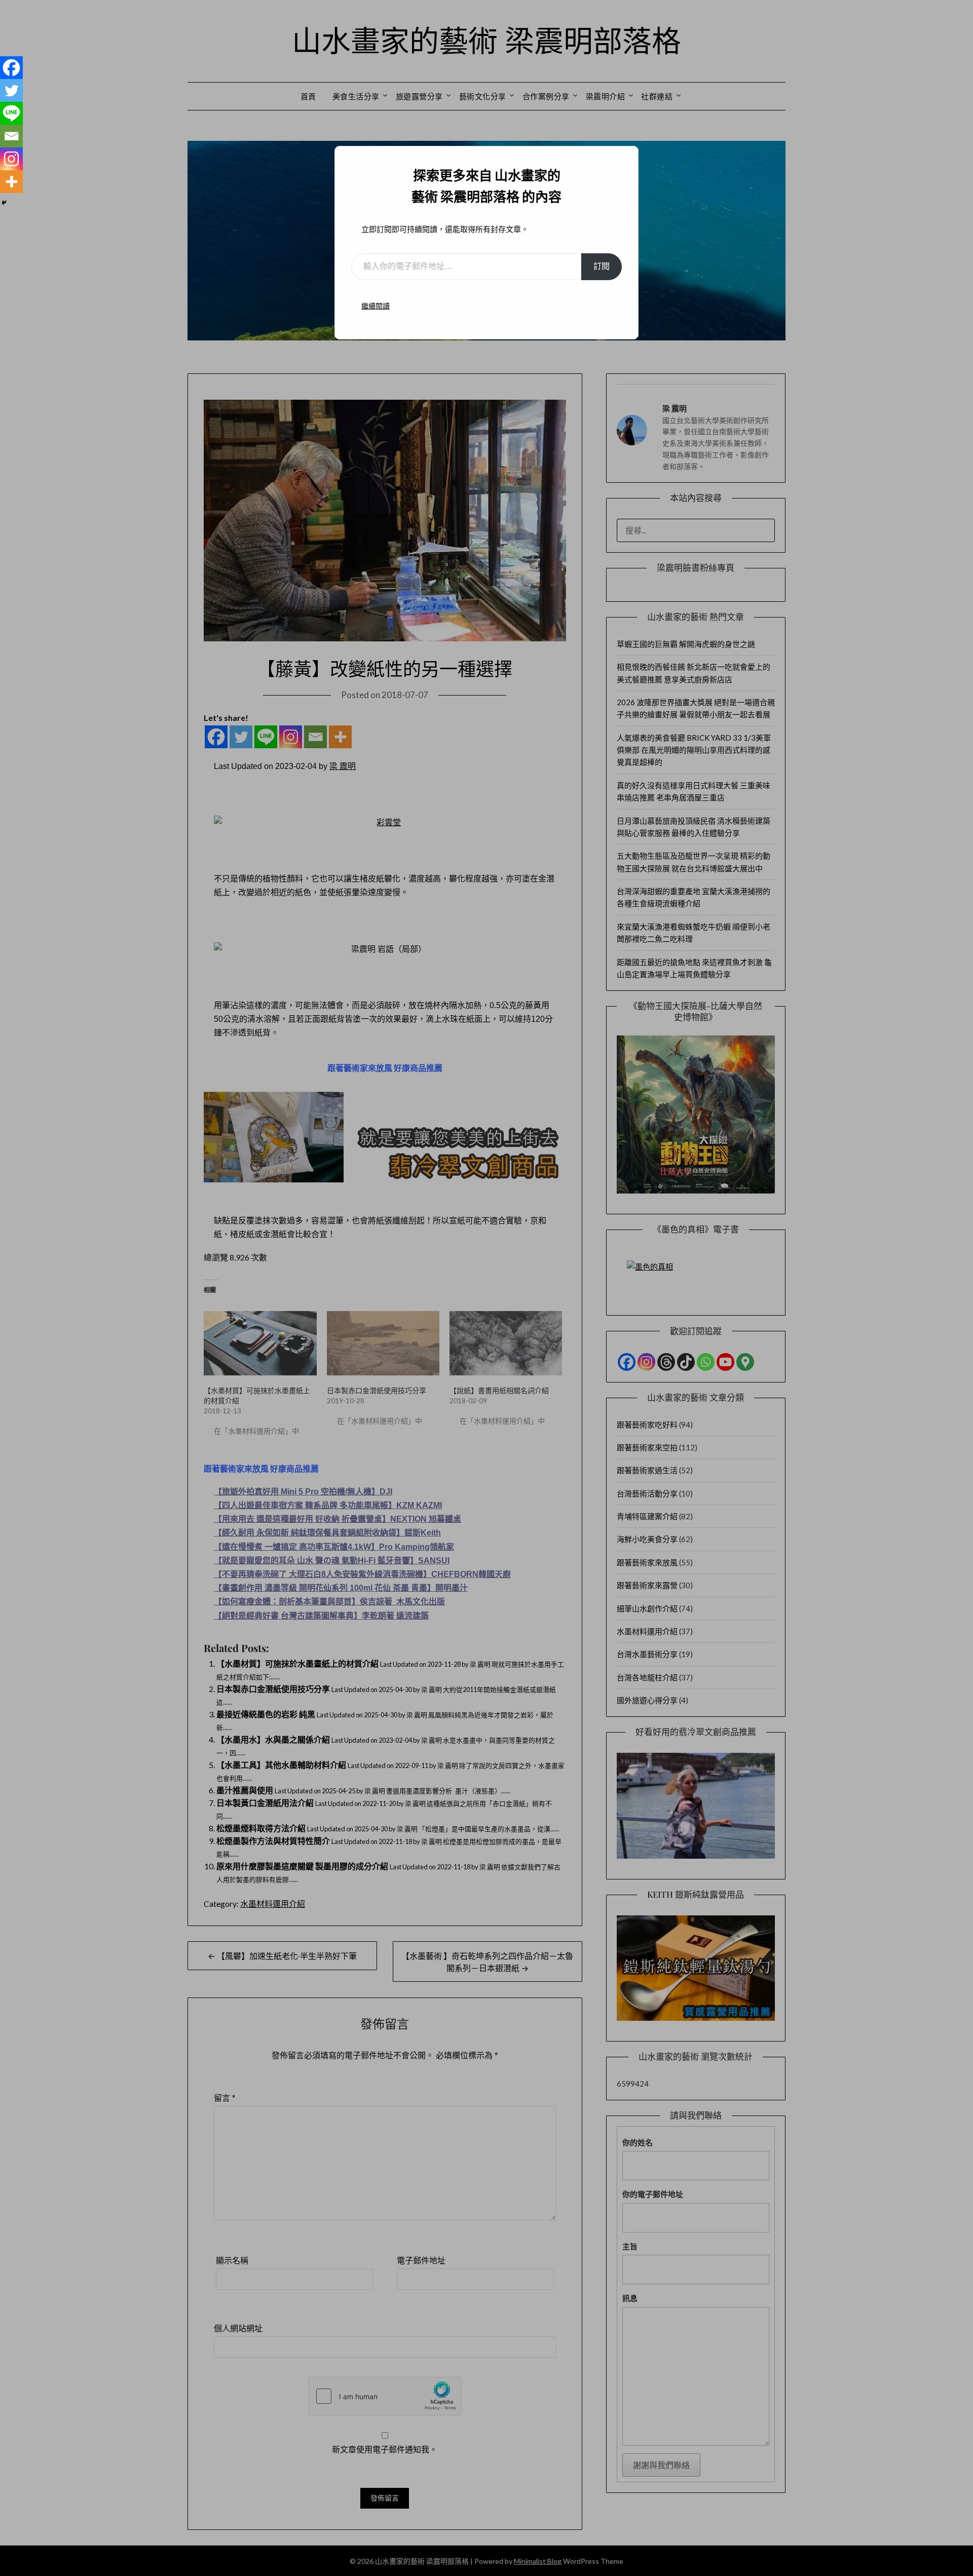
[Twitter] (11, 90)
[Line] (11, 113)
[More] (11, 182)
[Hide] (4, 203)
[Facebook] (11, 68)
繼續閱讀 (376, 306)
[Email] (11, 136)
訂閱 (602, 266)
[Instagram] (11, 159)
